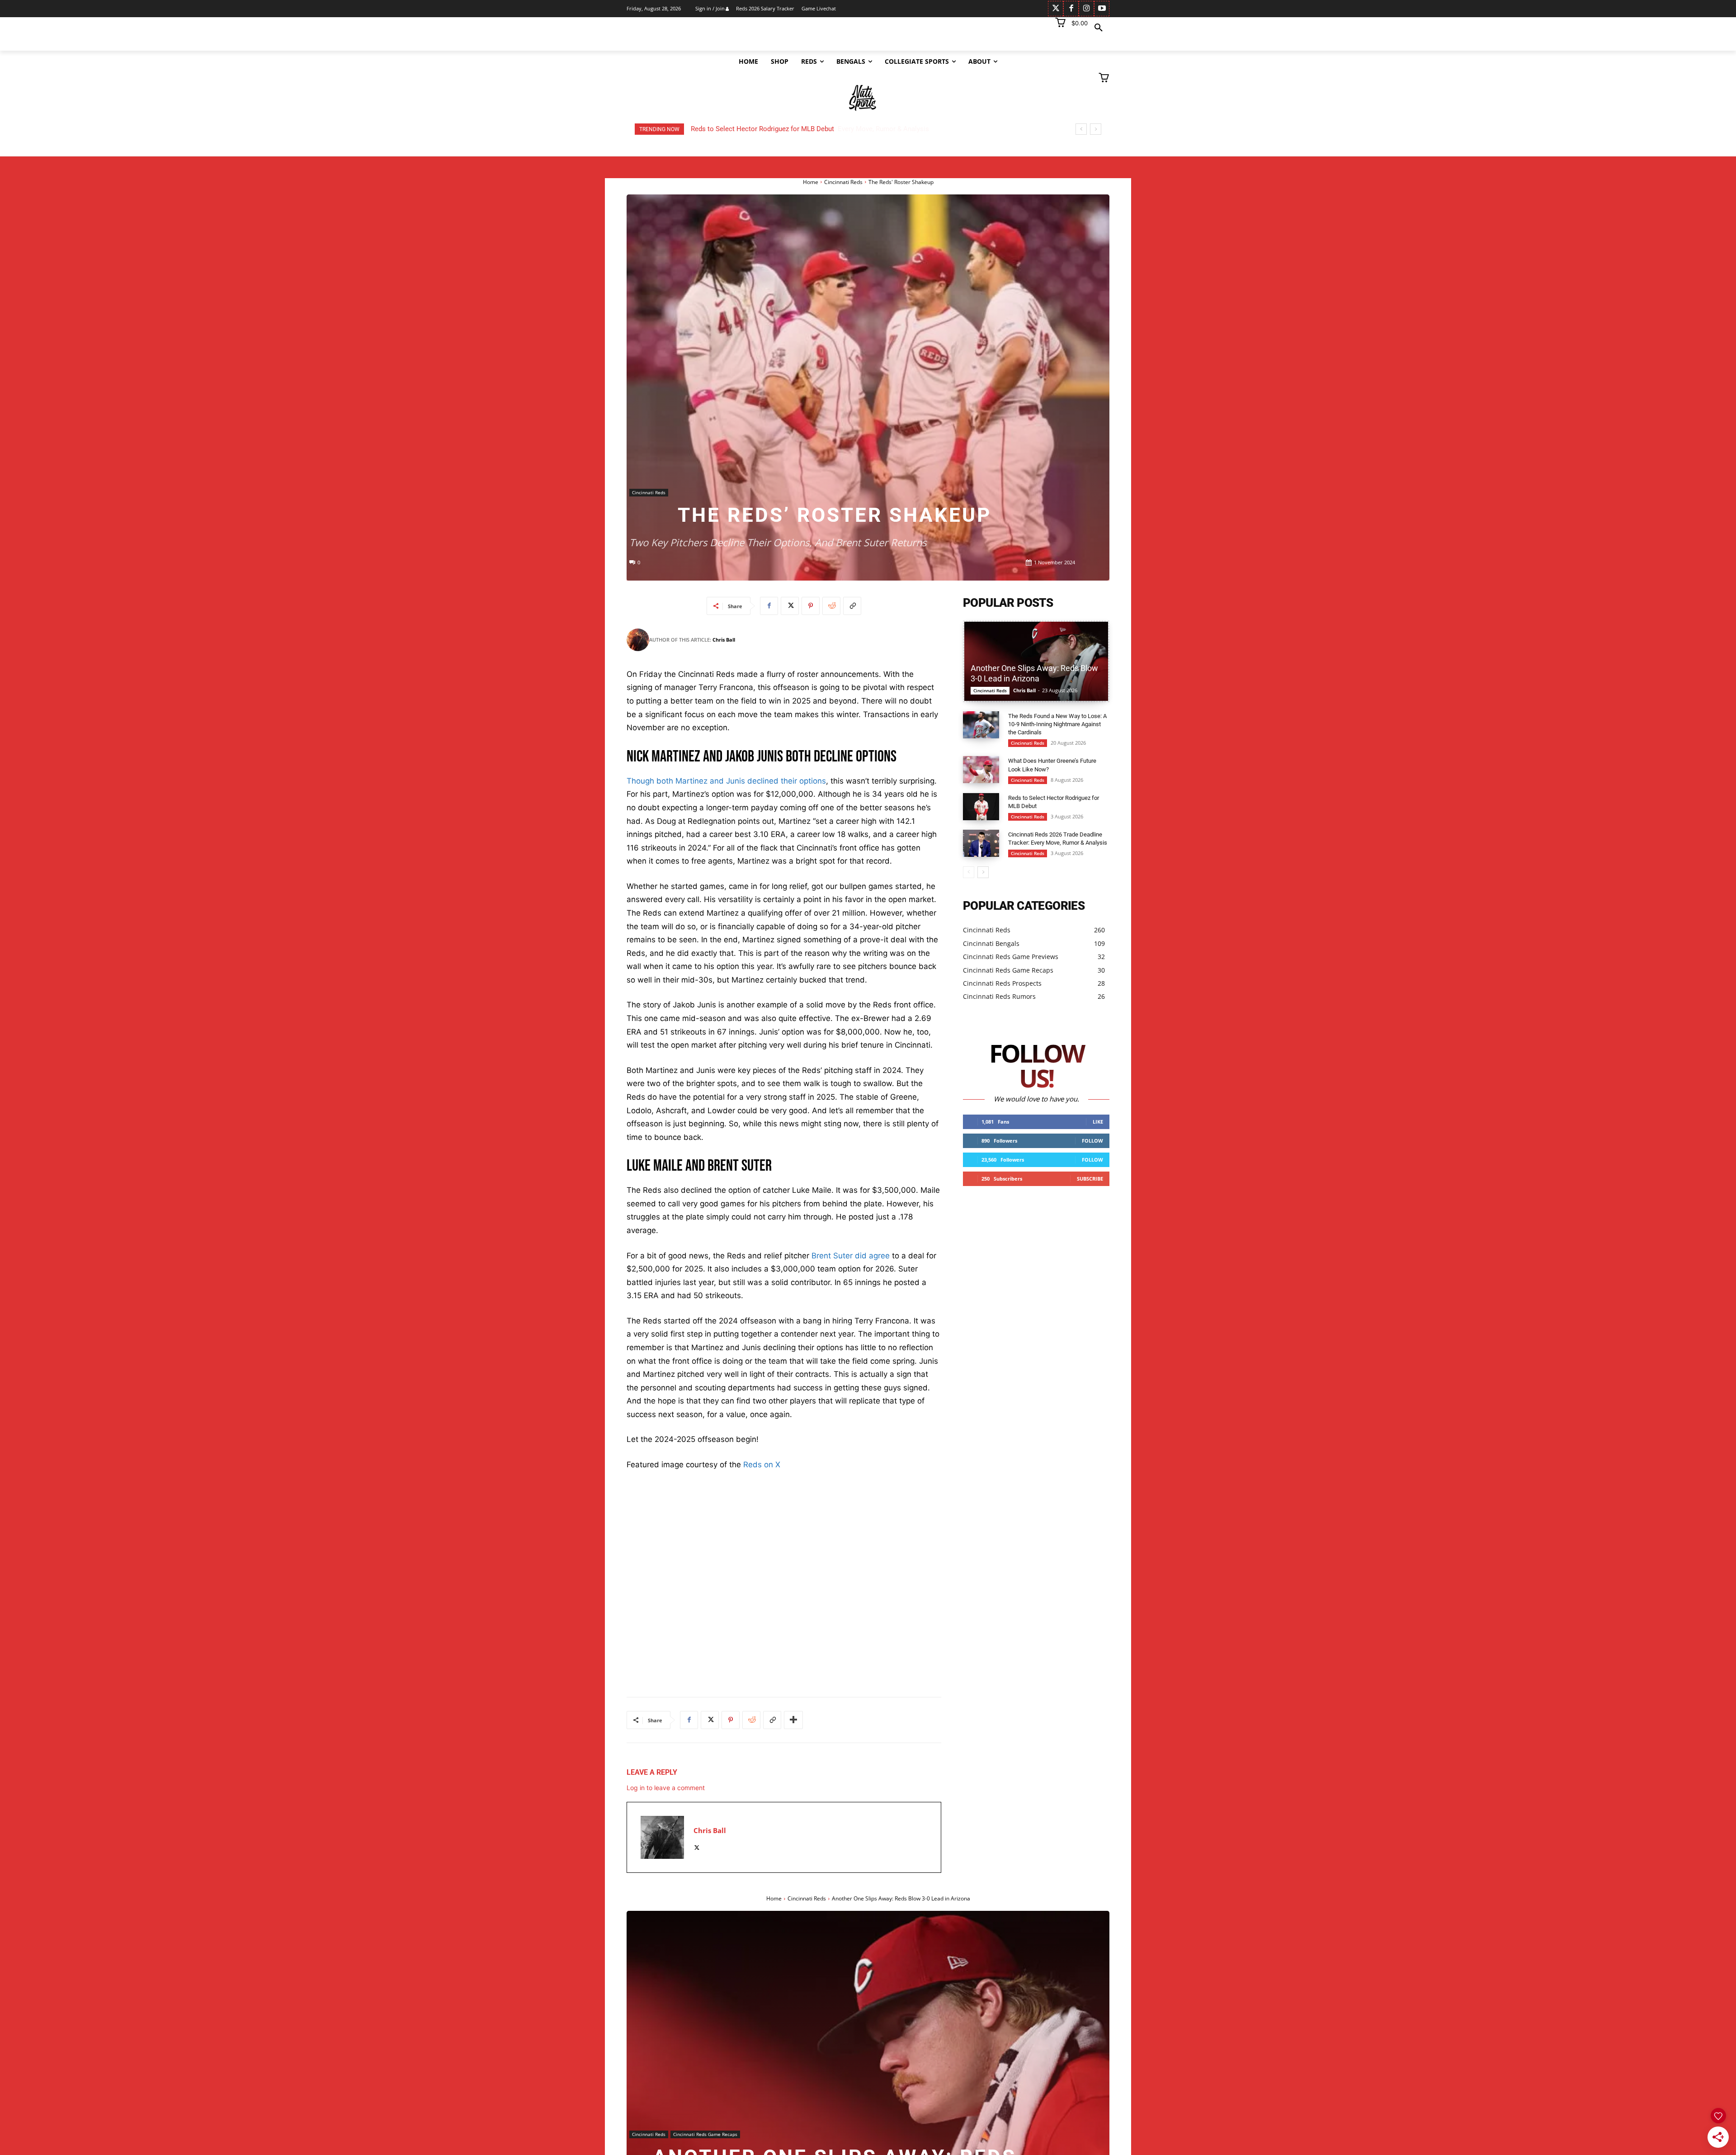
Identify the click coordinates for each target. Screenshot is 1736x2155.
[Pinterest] (811, 606)
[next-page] (983, 872)
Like (1098, 1122)
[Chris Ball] (638, 640)
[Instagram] (1086, 9)
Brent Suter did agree (851, 1256)
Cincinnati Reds (843, 182)
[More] (793, 1720)
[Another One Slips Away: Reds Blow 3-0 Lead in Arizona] (1036, 661)
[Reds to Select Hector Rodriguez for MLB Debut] (981, 807)
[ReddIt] (831, 606)
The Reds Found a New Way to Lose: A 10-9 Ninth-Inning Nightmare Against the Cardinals (1057, 724)
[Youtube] (1102, 9)
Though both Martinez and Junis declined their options (726, 781)
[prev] (1081, 129)
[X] (790, 606)
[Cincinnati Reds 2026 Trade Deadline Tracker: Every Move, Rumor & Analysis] (981, 843)
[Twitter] (1056, 9)
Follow (1092, 1141)
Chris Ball (724, 640)
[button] (1099, 28)
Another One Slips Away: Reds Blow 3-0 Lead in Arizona (774, 129)
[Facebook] (1071, 9)
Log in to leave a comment (666, 1788)
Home (811, 182)
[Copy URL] (852, 606)
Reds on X (762, 1465)
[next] (1096, 129)
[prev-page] (969, 872)
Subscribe (1090, 1179)
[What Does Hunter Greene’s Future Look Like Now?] (981, 770)
